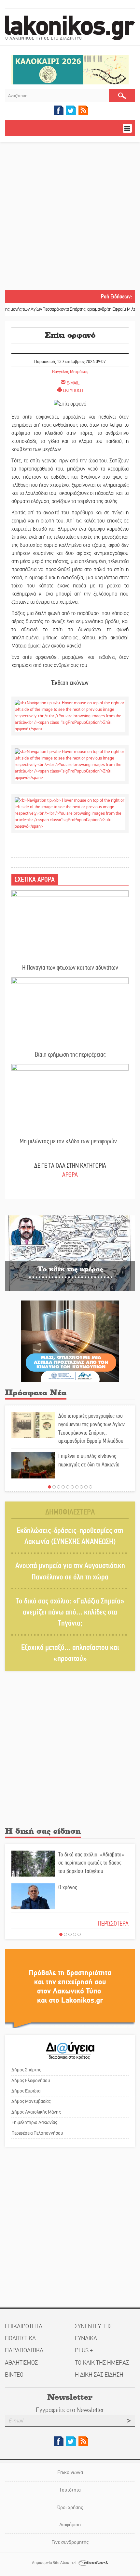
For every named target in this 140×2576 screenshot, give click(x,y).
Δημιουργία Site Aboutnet (54, 2563)
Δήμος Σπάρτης (26, 2070)
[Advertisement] (70, 217)
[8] (81, 1487)
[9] (86, 1487)
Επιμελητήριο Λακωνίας (34, 2122)
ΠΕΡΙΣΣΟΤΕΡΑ (113, 1923)
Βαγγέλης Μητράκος (70, 372)
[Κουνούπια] (70, 1341)
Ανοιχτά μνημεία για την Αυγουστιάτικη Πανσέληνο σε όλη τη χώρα (70, 1571)
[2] (54, 1487)
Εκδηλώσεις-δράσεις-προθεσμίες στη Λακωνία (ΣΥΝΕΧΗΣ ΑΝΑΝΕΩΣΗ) (70, 1536)
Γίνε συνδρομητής (70, 2542)
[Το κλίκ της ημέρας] (70, 1253)
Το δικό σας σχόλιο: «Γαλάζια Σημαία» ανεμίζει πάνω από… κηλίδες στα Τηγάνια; (70, 1612)
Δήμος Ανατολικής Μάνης (36, 2112)
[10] (91, 1487)
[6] (72, 1487)
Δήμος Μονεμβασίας (31, 2101)
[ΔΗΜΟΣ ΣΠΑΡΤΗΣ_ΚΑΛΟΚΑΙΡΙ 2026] (70, 69)
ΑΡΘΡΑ (70, 1175)
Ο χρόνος (68, 1887)
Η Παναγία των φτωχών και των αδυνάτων (70, 968)
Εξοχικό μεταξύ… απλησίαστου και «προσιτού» (70, 1653)
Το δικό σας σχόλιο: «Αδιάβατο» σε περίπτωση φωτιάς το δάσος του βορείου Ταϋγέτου (91, 1863)
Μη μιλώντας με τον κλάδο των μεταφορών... (70, 1141)
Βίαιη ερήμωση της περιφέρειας (70, 1055)
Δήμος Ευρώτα (26, 2091)
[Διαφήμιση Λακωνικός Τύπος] (70, 1988)
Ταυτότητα (70, 2490)
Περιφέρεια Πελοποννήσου (37, 2133)
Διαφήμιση (70, 2525)
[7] (77, 1487)
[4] (63, 1487)
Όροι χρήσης (70, 2507)
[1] (49, 1487)
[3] (59, 1487)
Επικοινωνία (70, 2472)
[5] (68, 1487)
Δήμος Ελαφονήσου (31, 2080)
